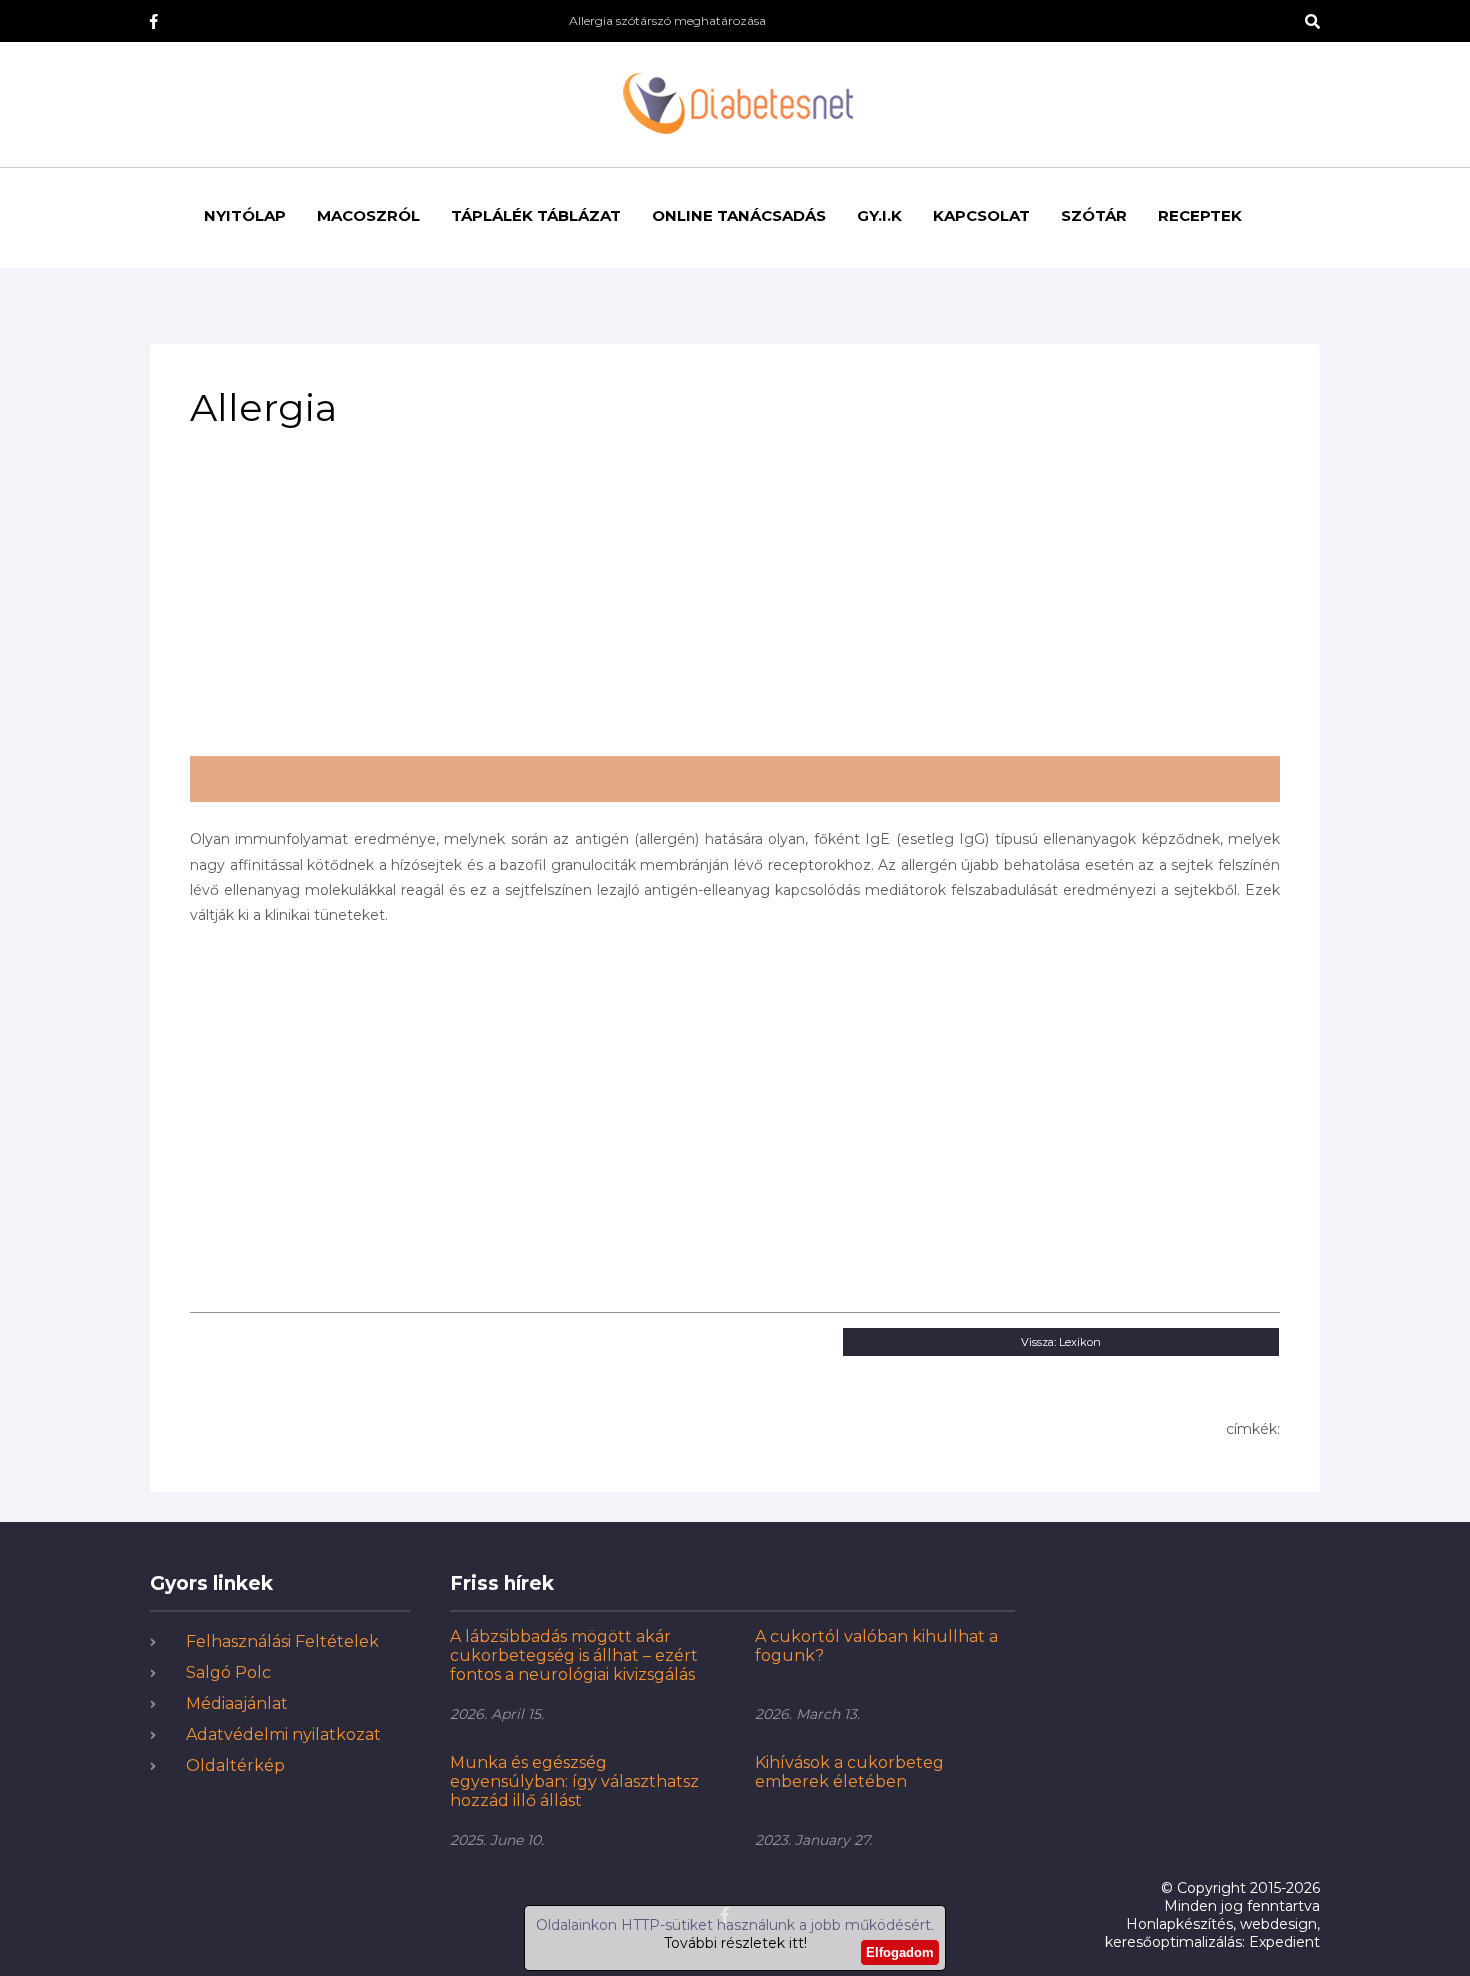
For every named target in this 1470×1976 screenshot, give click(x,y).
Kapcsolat (981, 215)
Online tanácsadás (739, 215)
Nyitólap (245, 215)
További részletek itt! (735, 1943)
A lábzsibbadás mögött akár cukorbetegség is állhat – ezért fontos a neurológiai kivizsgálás (574, 1655)
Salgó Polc (228, 1672)
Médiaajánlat (237, 1703)
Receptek (1200, 215)
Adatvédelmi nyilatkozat (283, 1734)
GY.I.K (879, 215)
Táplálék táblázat (536, 215)
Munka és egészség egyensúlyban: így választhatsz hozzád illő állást (574, 1781)
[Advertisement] (735, 601)
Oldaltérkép (235, 1765)
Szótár (1094, 215)
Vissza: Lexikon (1061, 1342)
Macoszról (368, 215)
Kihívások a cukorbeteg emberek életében (849, 1772)
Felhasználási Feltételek (282, 1641)
